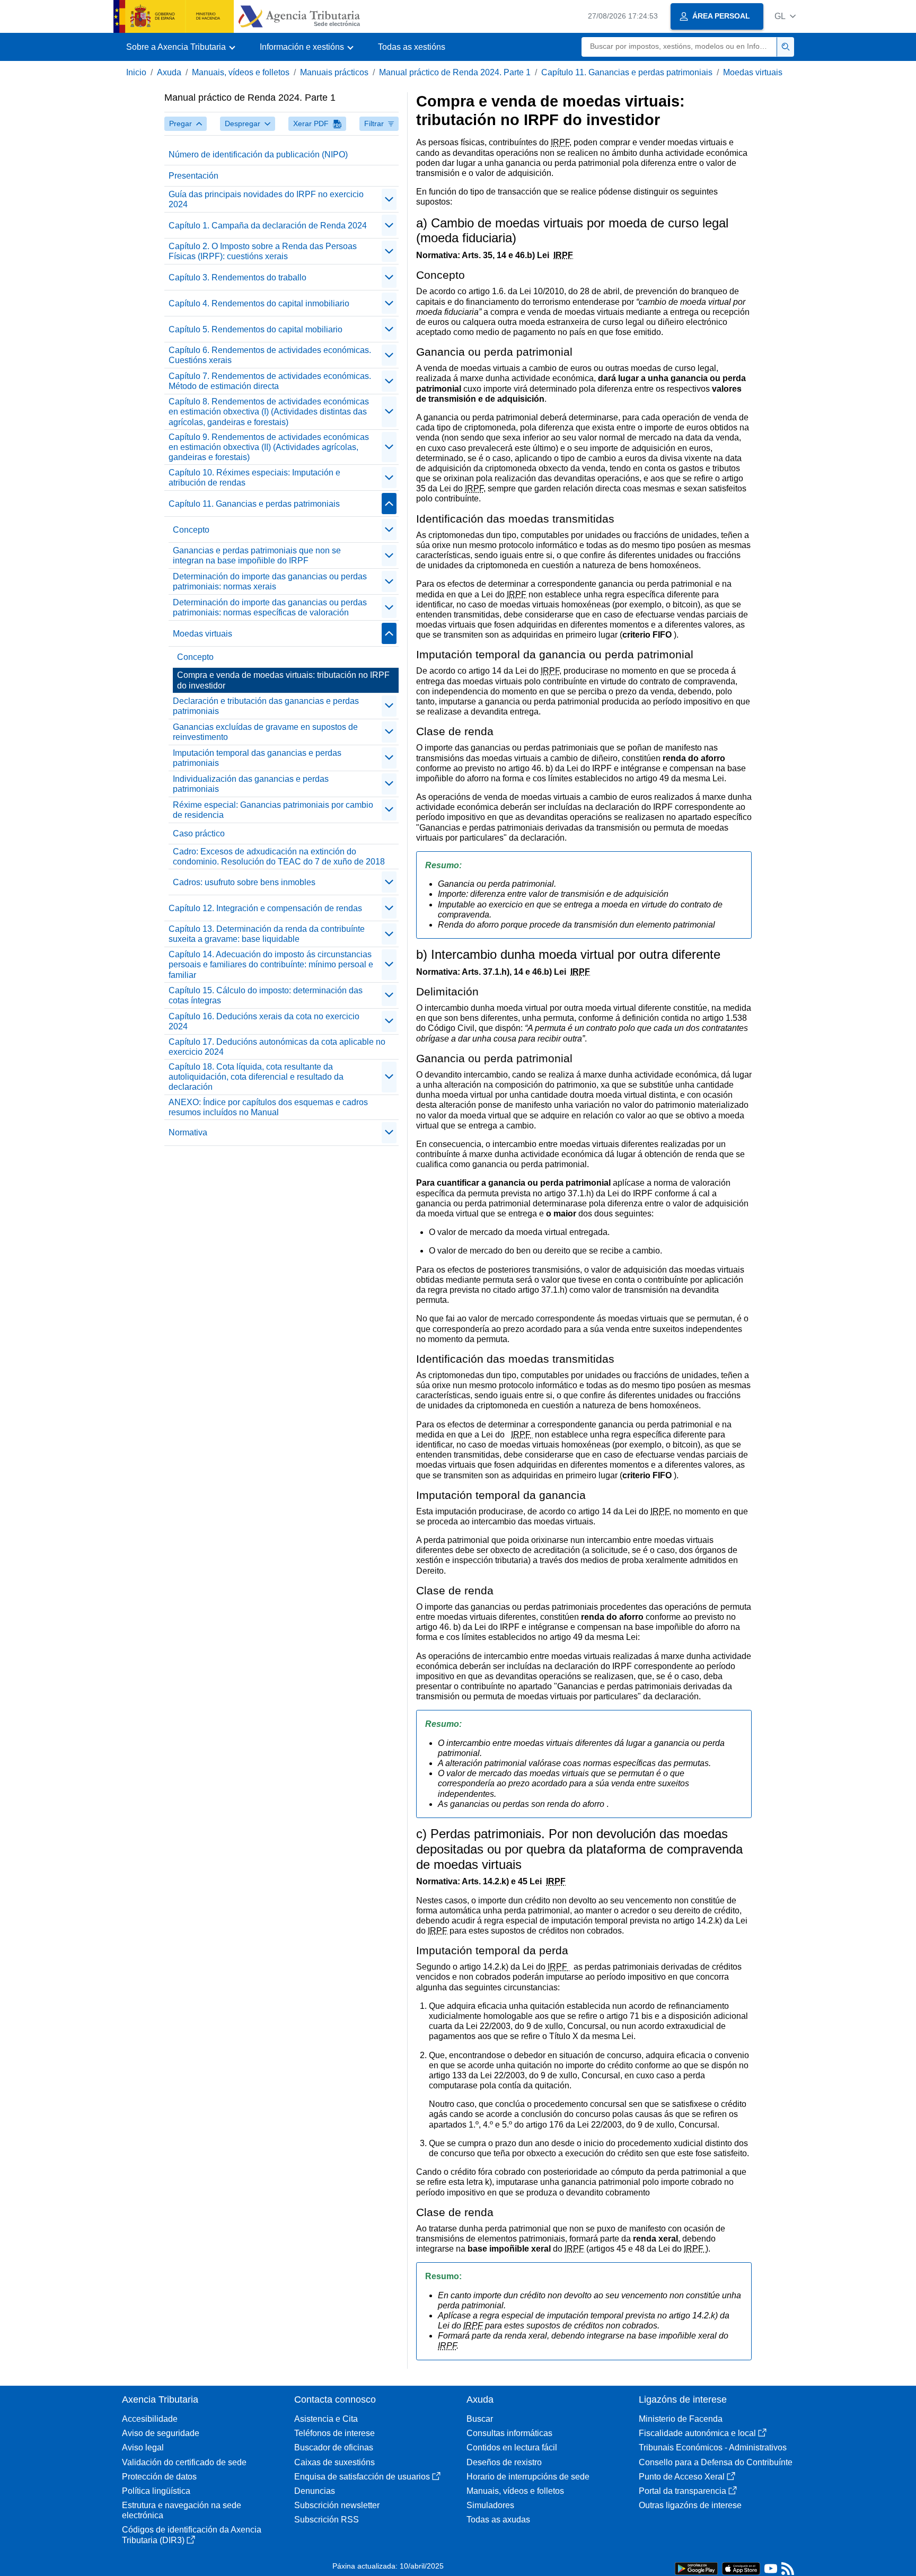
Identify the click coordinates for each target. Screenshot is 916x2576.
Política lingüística (156, 2491)
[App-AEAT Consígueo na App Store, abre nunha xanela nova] (741, 2568)
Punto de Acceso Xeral (682, 2477)
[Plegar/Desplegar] (389, 199)
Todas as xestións (412, 47)
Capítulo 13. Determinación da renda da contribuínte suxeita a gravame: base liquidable (267, 934)
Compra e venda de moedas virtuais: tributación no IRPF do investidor (283, 680)
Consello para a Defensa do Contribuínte (716, 2462)
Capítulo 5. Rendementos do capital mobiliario (256, 329)
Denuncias (315, 2491)
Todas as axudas (498, 2520)
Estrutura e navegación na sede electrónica (182, 2510)
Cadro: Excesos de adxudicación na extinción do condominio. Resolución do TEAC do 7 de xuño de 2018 (279, 857)
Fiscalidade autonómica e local (697, 2433)
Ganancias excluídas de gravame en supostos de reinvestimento (265, 732)
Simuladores (490, 2505)
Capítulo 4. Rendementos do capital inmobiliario (259, 303)
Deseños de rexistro (504, 2462)
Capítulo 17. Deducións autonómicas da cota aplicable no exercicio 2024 (277, 1047)
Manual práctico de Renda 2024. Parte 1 (455, 72)
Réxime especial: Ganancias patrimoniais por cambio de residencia (273, 810)
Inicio (136, 72)
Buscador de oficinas (334, 2447)
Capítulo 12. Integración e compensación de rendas (265, 908)
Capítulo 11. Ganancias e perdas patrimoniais (627, 72)
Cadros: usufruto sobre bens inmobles (244, 882)
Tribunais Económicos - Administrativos (713, 2447)
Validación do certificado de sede (184, 2462)
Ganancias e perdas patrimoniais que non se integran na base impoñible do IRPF (257, 555)
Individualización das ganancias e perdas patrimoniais (251, 784)
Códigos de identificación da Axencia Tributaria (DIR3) (192, 2535)
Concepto (191, 530)
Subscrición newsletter (337, 2505)
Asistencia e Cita (326, 2419)
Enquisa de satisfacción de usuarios (362, 2477)
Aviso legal (143, 2447)
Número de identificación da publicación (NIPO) (258, 155)
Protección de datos (159, 2477)
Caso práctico (199, 833)
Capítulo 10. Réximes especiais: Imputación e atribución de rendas (254, 478)
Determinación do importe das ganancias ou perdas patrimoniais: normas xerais (270, 581)
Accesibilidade (150, 2419)
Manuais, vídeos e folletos (241, 72)
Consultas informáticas (509, 2433)
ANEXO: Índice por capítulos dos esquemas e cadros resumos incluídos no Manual (268, 1107)
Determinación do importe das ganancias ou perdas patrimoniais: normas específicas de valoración (270, 607)
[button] (785, 16)
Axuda (169, 72)
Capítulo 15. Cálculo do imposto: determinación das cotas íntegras (266, 995)
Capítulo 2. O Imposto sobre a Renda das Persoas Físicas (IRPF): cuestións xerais (263, 251)
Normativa (188, 1132)
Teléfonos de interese (334, 2433)
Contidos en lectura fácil (512, 2447)
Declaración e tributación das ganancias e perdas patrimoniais (266, 706)
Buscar (480, 2419)
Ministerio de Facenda (681, 2419)
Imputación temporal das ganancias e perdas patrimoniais (257, 758)
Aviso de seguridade (161, 2433)
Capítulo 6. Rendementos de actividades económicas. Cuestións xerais (270, 355)
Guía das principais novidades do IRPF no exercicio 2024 (266, 199)
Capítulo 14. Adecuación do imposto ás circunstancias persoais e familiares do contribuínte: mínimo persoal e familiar (271, 964)
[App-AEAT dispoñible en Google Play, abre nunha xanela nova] (696, 2568)
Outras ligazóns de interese (690, 2505)
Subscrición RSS (327, 2520)
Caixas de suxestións (334, 2462)
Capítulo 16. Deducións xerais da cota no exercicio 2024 (264, 1021)
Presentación (193, 176)
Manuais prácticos (334, 72)
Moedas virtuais (753, 72)
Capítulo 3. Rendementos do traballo (237, 277)
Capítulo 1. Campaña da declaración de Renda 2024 (268, 226)
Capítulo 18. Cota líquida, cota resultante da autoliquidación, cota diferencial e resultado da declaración (256, 1077)
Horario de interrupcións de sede (528, 2477)
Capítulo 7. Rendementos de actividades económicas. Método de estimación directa (270, 381)
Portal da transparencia (682, 2491)
